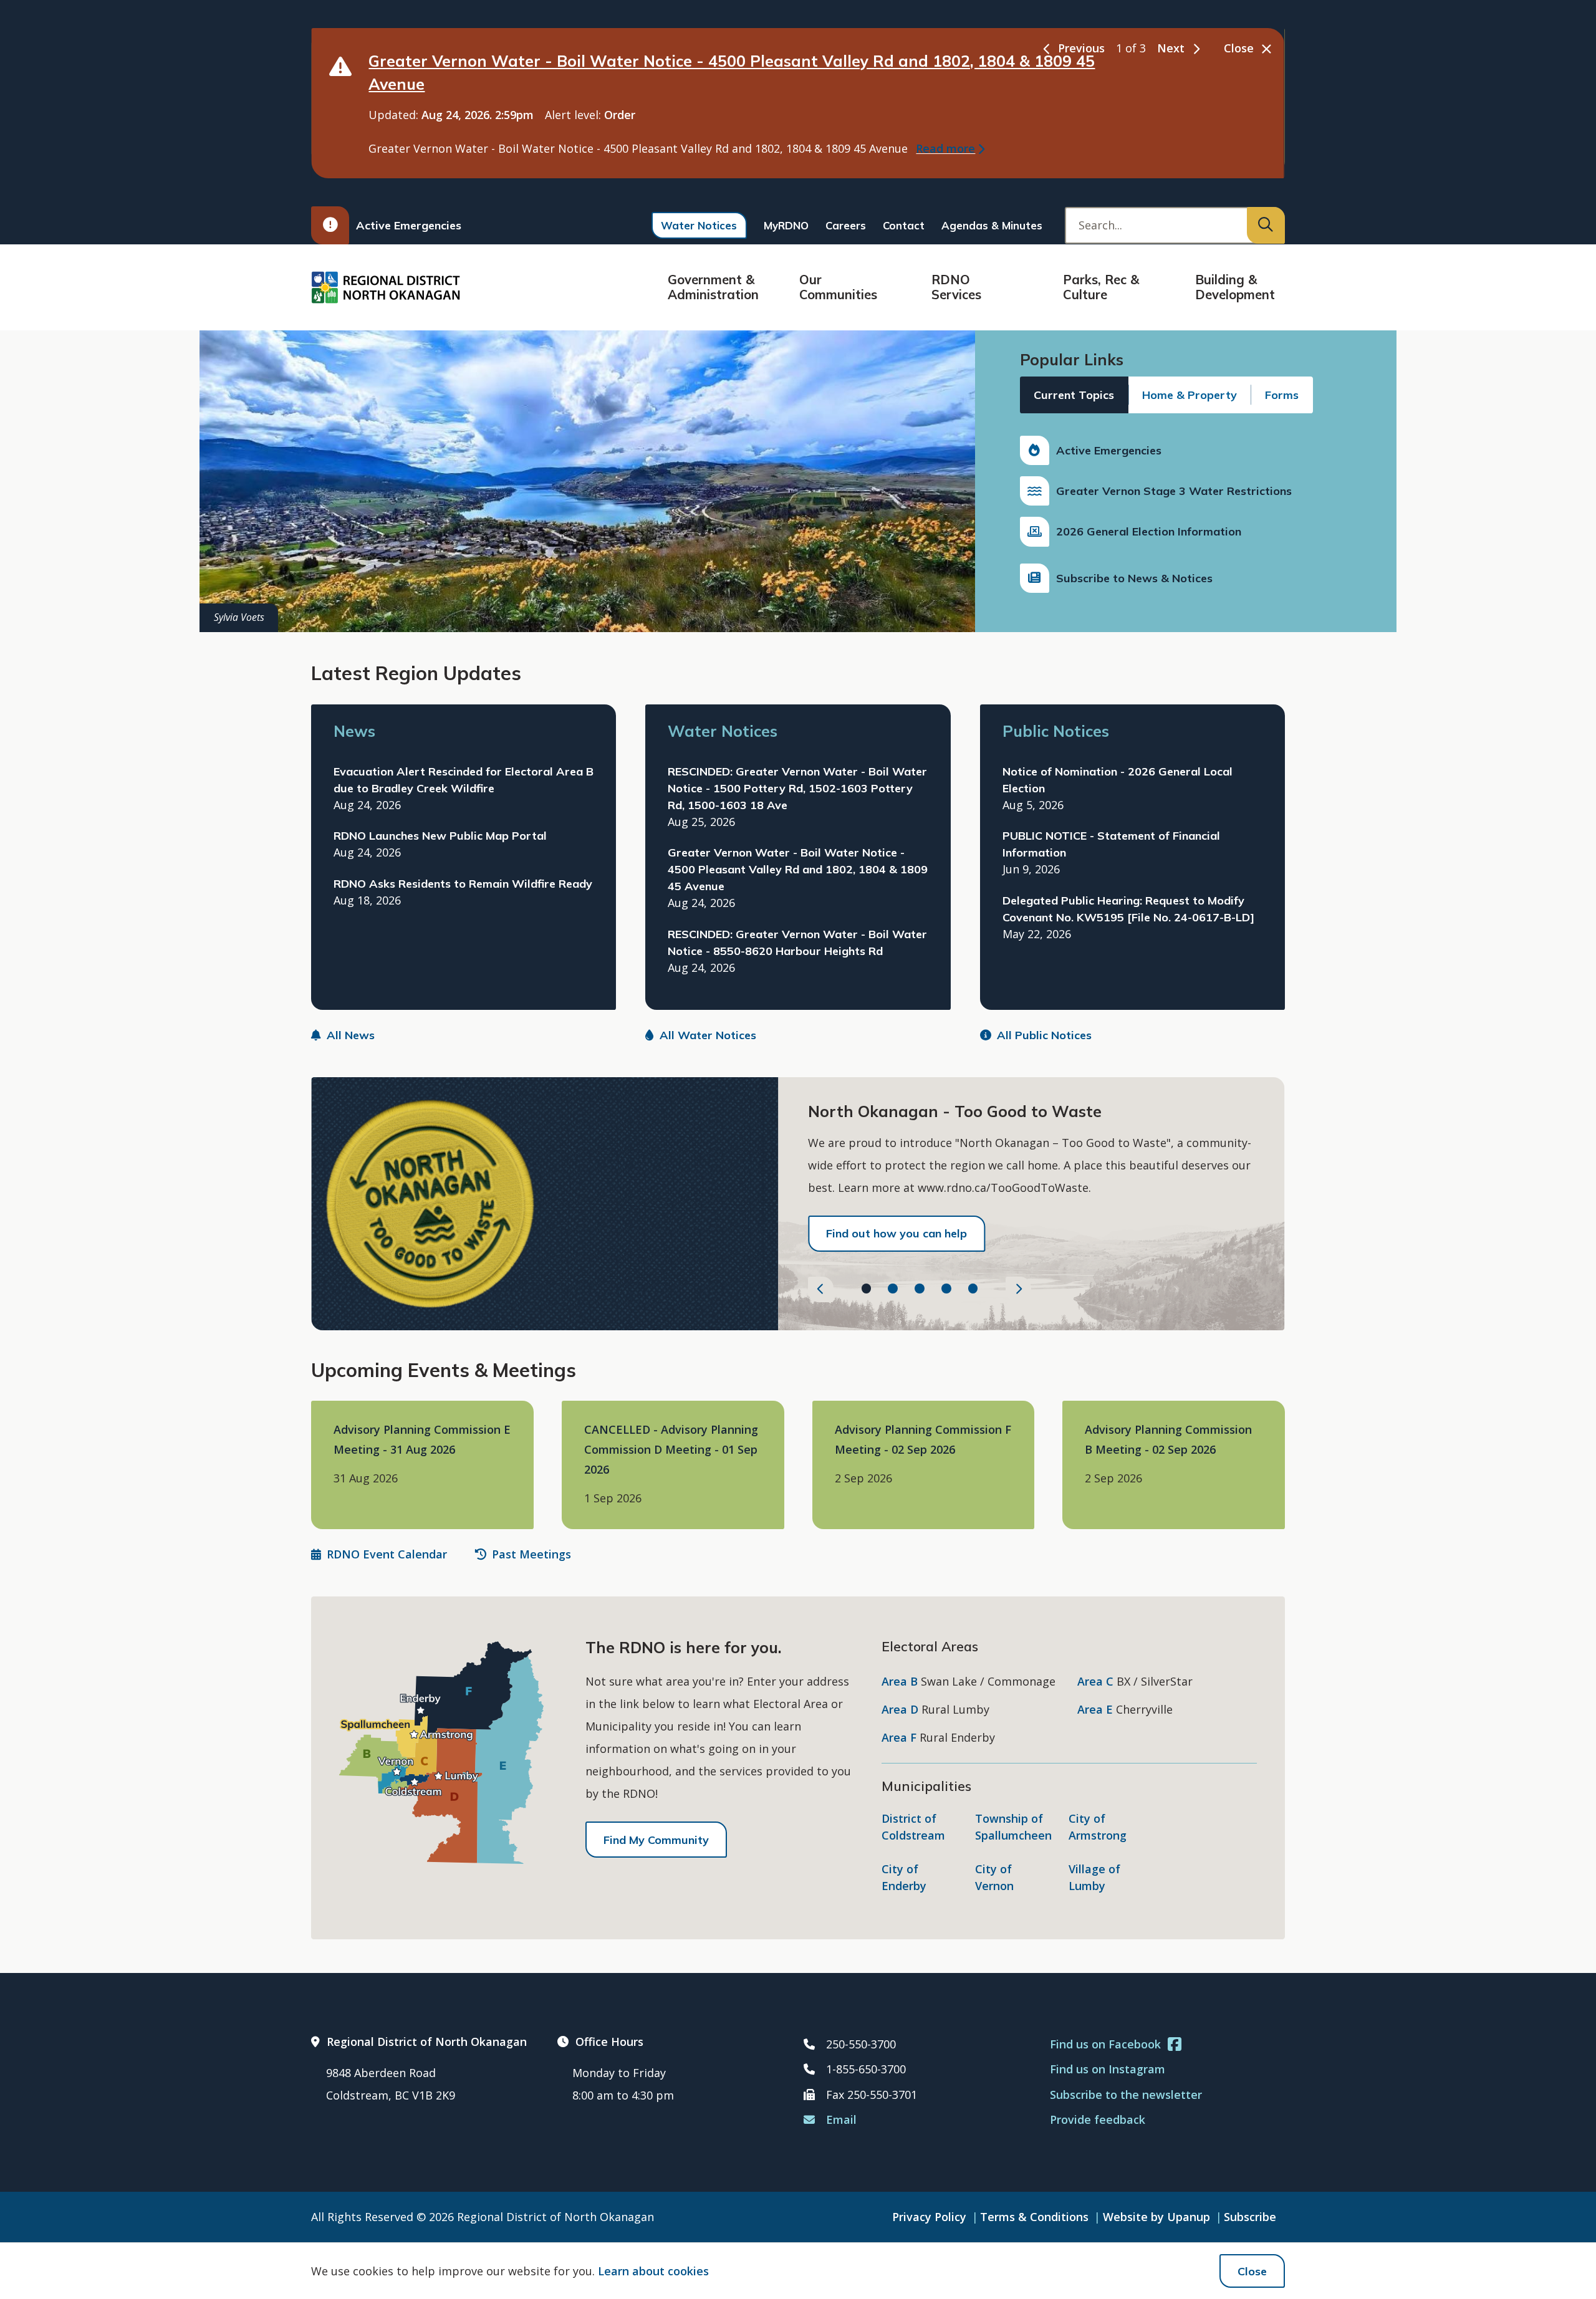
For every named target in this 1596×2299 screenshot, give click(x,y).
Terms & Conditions (1034, 2217)
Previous (1081, 48)
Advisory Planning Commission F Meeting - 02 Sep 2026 (923, 1439)
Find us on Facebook (1105, 2044)
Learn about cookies (653, 2271)
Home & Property (1190, 395)
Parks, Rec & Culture (1101, 287)
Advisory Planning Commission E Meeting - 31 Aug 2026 (422, 1439)
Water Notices (699, 225)
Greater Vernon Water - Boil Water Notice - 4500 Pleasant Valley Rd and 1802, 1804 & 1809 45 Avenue (798, 869)
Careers (846, 225)
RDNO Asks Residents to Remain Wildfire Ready (463, 884)
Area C (1095, 1681)
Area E (1095, 1709)
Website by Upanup (1156, 2217)
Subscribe (1250, 2217)
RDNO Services (956, 287)
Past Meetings (531, 1554)
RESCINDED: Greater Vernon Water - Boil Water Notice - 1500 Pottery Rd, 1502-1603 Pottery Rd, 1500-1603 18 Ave (797, 788)
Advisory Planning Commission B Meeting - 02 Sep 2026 (1168, 1439)
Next (1171, 48)
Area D (900, 1709)
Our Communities (838, 287)
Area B (900, 1681)
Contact (904, 225)
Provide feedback (1098, 2119)
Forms (1282, 395)
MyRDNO (786, 225)
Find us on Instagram (1108, 2069)
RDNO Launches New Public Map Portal (440, 836)
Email (841, 2119)
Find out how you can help (897, 1233)
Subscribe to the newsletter (1126, 2095)
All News (351, 1035)
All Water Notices (708, 1035)
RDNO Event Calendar (387, 1554)
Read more (945, 148)
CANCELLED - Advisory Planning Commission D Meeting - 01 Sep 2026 (671, 1449)
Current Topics (1074, 395)
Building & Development (1235, 287)
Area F (899, 1737)
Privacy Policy (929, 2217)
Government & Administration (713, 287)
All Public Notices (1044, 1035)
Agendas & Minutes (992, 225)
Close (1252, 2271)
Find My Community (656, 1840)
